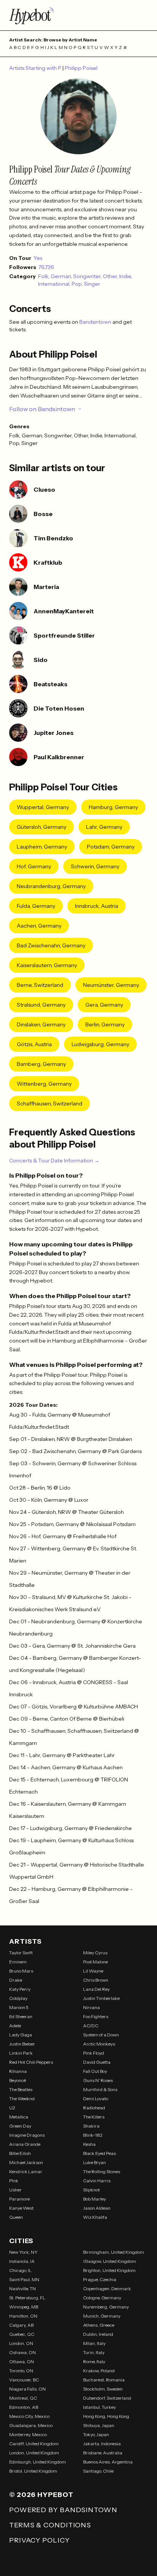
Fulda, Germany (36, 906)
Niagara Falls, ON (27, 2389)
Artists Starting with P (36, 68)
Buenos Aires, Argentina (108, 2462)
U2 (12, 2108)
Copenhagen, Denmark (107, 2289)
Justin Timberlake (101, 1998)
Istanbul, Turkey (99, 2407)
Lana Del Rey (96, 1989)
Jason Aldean (97, 2208)
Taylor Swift (21, 1953)
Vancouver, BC (24, 2380)
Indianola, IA (22, 2261)
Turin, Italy (94, 2352)
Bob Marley (95, 2199)
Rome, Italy (94, 2361)
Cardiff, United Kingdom (34, 2444)
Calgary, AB (21, 2325)
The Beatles (21, 2089)
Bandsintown (96, 322)
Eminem (18, 1962)
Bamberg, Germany (41, 1064)
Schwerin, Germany (95, 866)
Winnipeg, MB (24, 2307)
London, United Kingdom (34, 2453)
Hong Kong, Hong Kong (106, 2416)
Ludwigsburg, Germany (100, 1044)
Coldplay (18, 1998)
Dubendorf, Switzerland (107, 2398)
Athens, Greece (99, 2325)
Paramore (19, 2199)
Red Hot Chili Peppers (31, 2062)
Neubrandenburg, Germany (51, 886)
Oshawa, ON (22, 2352)
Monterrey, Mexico (28, 2434)
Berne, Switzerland (40, 985)
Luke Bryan (95, 2162)
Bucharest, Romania (104, 2380)
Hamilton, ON (23, 2316)
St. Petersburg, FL (27, 2298)
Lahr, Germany (104, 827)
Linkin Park (21, 2053)
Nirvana (91, 2007)
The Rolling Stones (102, 2171)
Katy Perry (20, 1989)
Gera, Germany (104, 1005)
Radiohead (94, 2108)
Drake (16, 1980)
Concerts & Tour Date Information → (54, 1161)
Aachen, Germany (39, 926)
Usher (15, 2190)
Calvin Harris (97, 2181)
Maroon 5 (19, 2007)
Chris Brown (96, 1980)
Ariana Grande (25, 2144)
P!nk (14, 2181)
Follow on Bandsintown (42, 409)
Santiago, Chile (98, 2471)
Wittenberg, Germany (44, 1084)
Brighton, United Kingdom (109, 2270)
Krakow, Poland (99, 2371)
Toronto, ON (21, 2371)
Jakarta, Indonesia (102, 2444)
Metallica (19, 2117)
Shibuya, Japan (99, 2425)
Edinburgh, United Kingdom (38, 2462)
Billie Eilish (20, 2153)
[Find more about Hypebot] (78, 15)
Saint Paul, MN (24, 2279)
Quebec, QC (22, 2334)
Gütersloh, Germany (42, 827)
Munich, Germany (102, 2316)
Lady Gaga (21, 2035)
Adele (15, 2026)
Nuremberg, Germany (106, 2307)
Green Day (20, 2126)
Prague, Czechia (100, 2279)
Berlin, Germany (105, 1024)
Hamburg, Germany (113, 807)
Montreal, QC (23, 2398)
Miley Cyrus (95, 1953)
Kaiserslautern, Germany (47, 965)
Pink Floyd (94, 2053)
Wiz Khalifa (95, 2217)
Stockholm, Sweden (103, 2389)
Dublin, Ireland (98, 2334)
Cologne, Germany (102, 2298)
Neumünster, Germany (111, 985)
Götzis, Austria (34, 1044)
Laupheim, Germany (42, 847)
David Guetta (97, 2062)
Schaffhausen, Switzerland (50, 1104)
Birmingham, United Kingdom (114, 2252)
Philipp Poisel (81, 68)
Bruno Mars (21, 1971)
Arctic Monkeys (99, 2044)
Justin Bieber (22, 2044)
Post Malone (95, 1962)
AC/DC (91, 2026)
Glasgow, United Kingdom (110, 2261)
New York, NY (23, 2252)
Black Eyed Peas (99, 2153)
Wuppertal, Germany (43, 807)
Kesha (89, 2144)
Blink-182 (93, 2135)
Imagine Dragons (27, 2135)
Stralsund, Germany (41, 1005)
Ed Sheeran (21, 2016)
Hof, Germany (34, 866)
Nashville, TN (22, 2289)
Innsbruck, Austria (97, 906)
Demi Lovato (96, 2099)
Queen (16, 2217)
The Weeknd (22, 2099)
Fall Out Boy (95, 2071)
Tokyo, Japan (96, 2434)
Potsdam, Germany (111, 847)
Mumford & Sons (100, 2089)
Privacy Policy (39, 2540)
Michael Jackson (26, 2162)
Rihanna (18, 2071)
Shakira (91, 2126)
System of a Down (101, 2035)
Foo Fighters (96, 2016)
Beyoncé (18, 2080)
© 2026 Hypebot (41, 2495)
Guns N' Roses (98, 2080)
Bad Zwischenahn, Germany (51, 945)
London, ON (21, 2343)
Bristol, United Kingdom (33, 2471)
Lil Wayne (93, 1971)
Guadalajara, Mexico (31, 2425)
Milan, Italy (94, 2343)
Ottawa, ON (22, 2361)
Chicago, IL (20, 2270)
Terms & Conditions (50, 2525)
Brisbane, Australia (103, 2453)
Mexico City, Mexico (29, 2416)
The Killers (94, 2117)
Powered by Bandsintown (63, 2510)
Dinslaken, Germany (41, 1024)
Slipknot (91, 2190)
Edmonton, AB (24, 2407)
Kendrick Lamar (26, 2171)
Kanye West (21, 2208)
